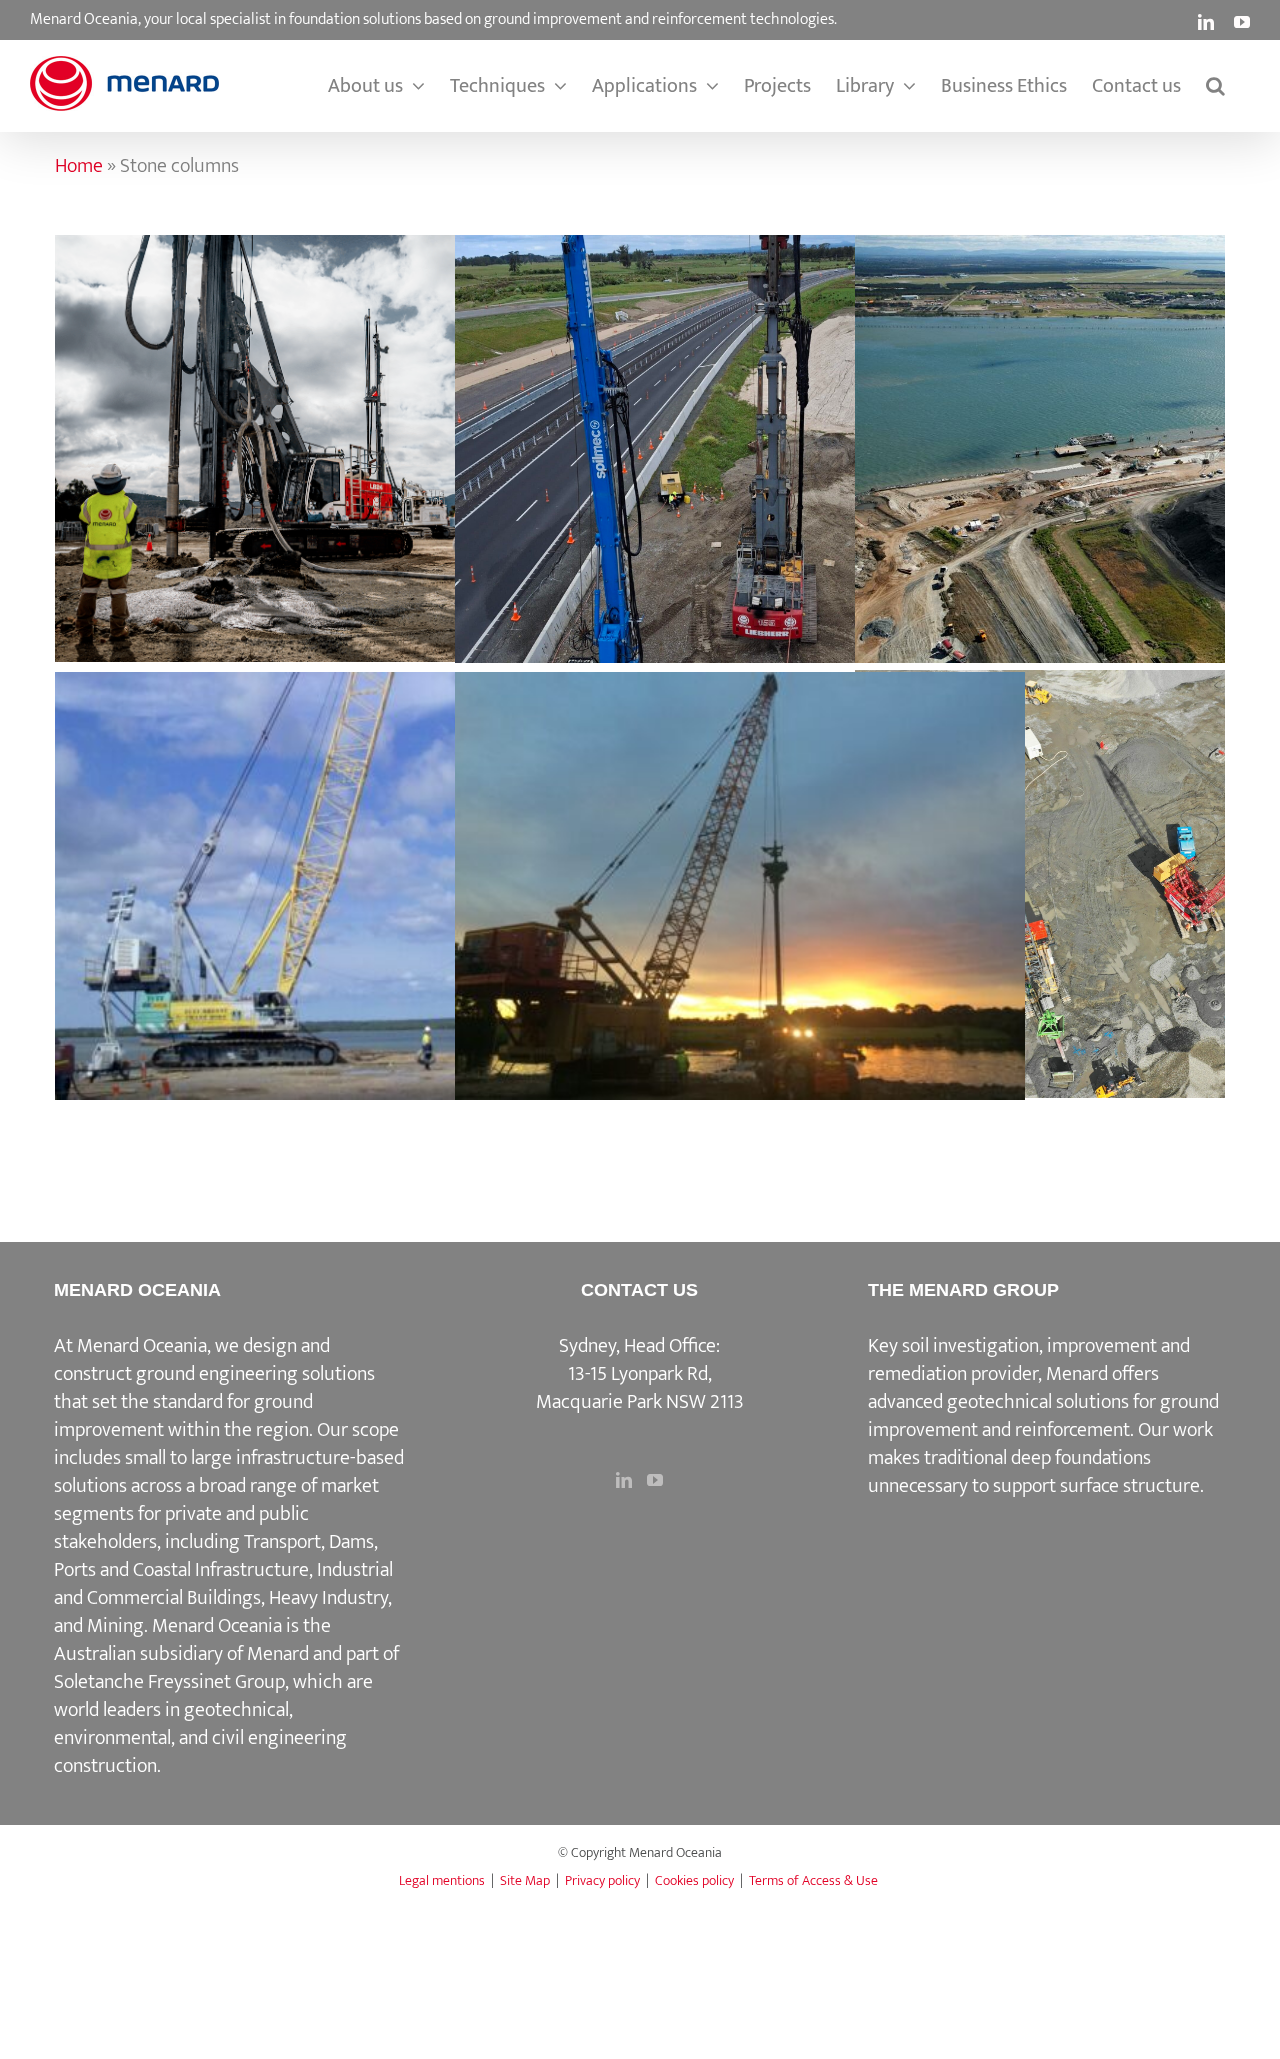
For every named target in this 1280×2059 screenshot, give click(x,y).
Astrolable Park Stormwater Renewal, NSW (740, 866)
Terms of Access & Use (813, 1880)
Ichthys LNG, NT (340, 866)
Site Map (525, 1880)
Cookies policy (694, 1880)
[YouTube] (655, 1480)
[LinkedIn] (624, 1480)
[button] (1215, 86)
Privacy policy (602, 1880)
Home (79, 166)
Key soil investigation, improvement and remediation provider (1029, 1360)
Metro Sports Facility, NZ (1140, 864)
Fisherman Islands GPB (1140, 429)
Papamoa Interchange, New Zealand (740, 429)
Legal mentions (442, 1880)
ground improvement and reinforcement (1043, 1416)
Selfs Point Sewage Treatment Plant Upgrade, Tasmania (340, 428)
